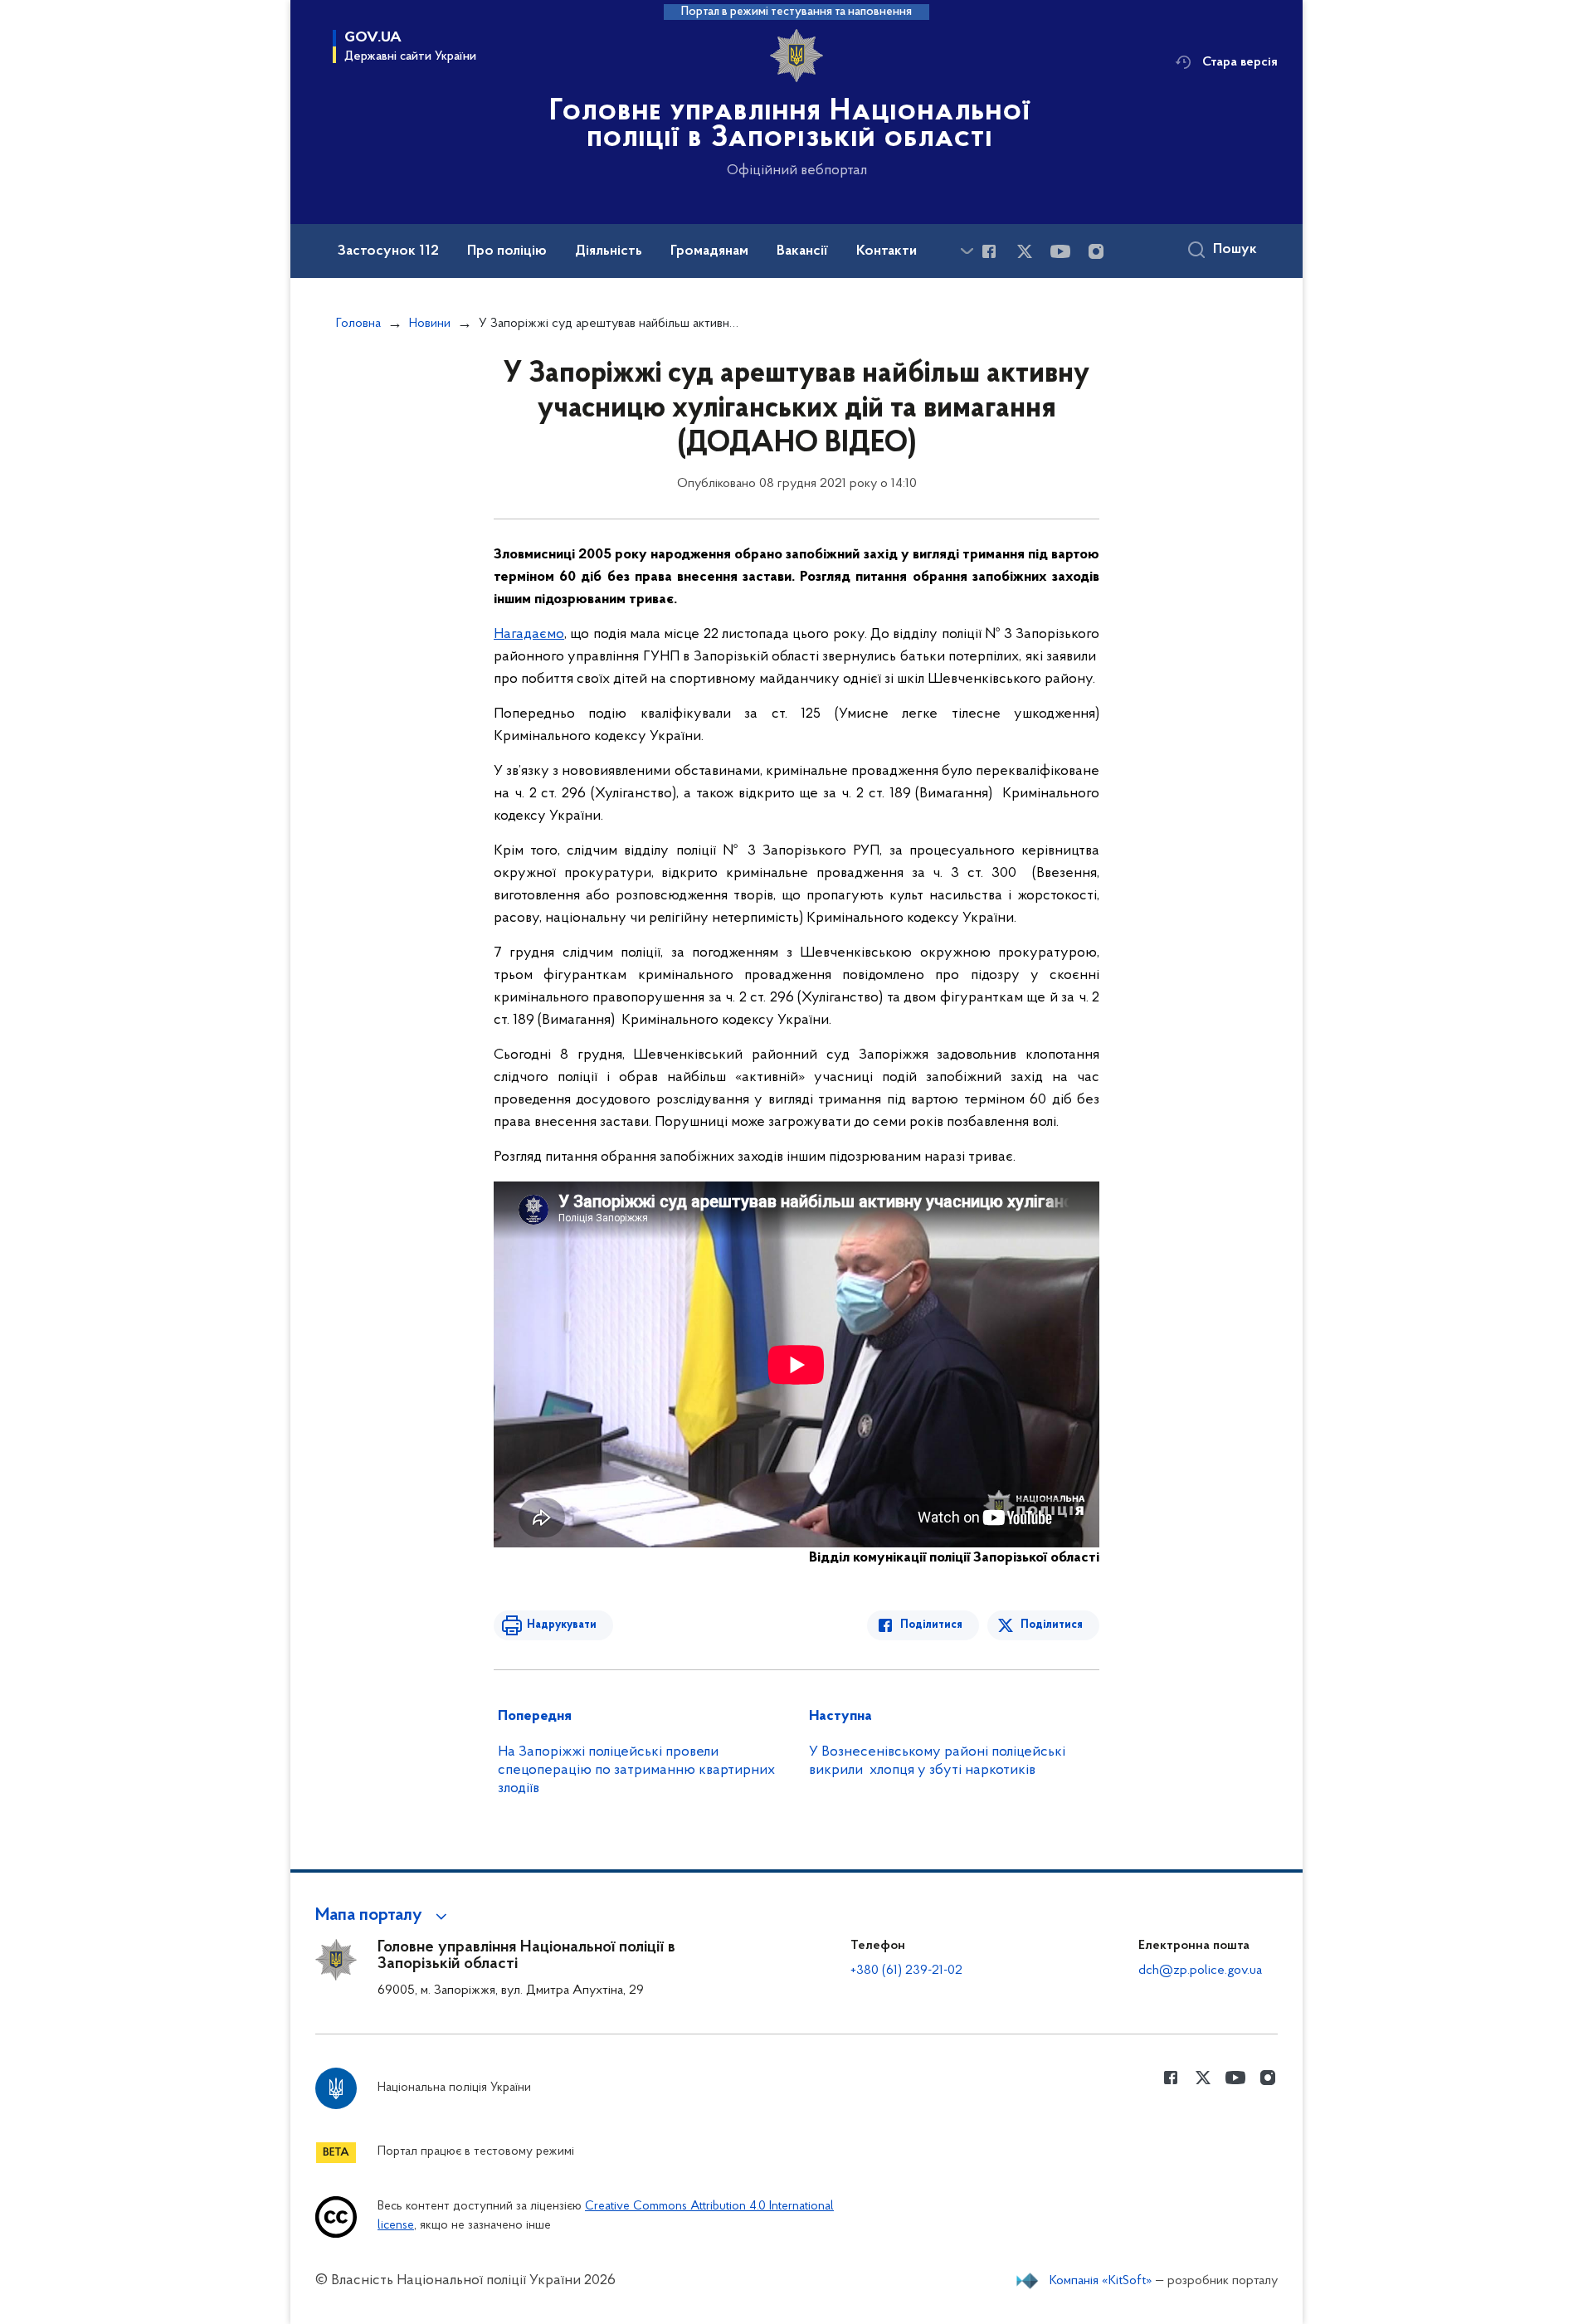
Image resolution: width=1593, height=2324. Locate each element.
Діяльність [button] (609, 251)
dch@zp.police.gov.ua (1200, 1971)
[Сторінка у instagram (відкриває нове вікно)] (1096, 251)
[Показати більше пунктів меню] (967, 251)
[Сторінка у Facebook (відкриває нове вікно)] (989, 251)
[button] (384, 1916)
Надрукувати (562, 1625)
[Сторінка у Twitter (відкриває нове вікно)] (1025, 251)
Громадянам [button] (709, 251)
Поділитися (931, 1625)
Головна (358, 324)
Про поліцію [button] (507, 251)
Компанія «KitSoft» (1101, 2281)
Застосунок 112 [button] (388, 251)
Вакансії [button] (802, 251)
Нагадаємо (529, 635)
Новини (430, 324)
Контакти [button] (887, 251)
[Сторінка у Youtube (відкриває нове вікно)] (1060, 251)
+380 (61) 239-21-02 (906, 1971)
